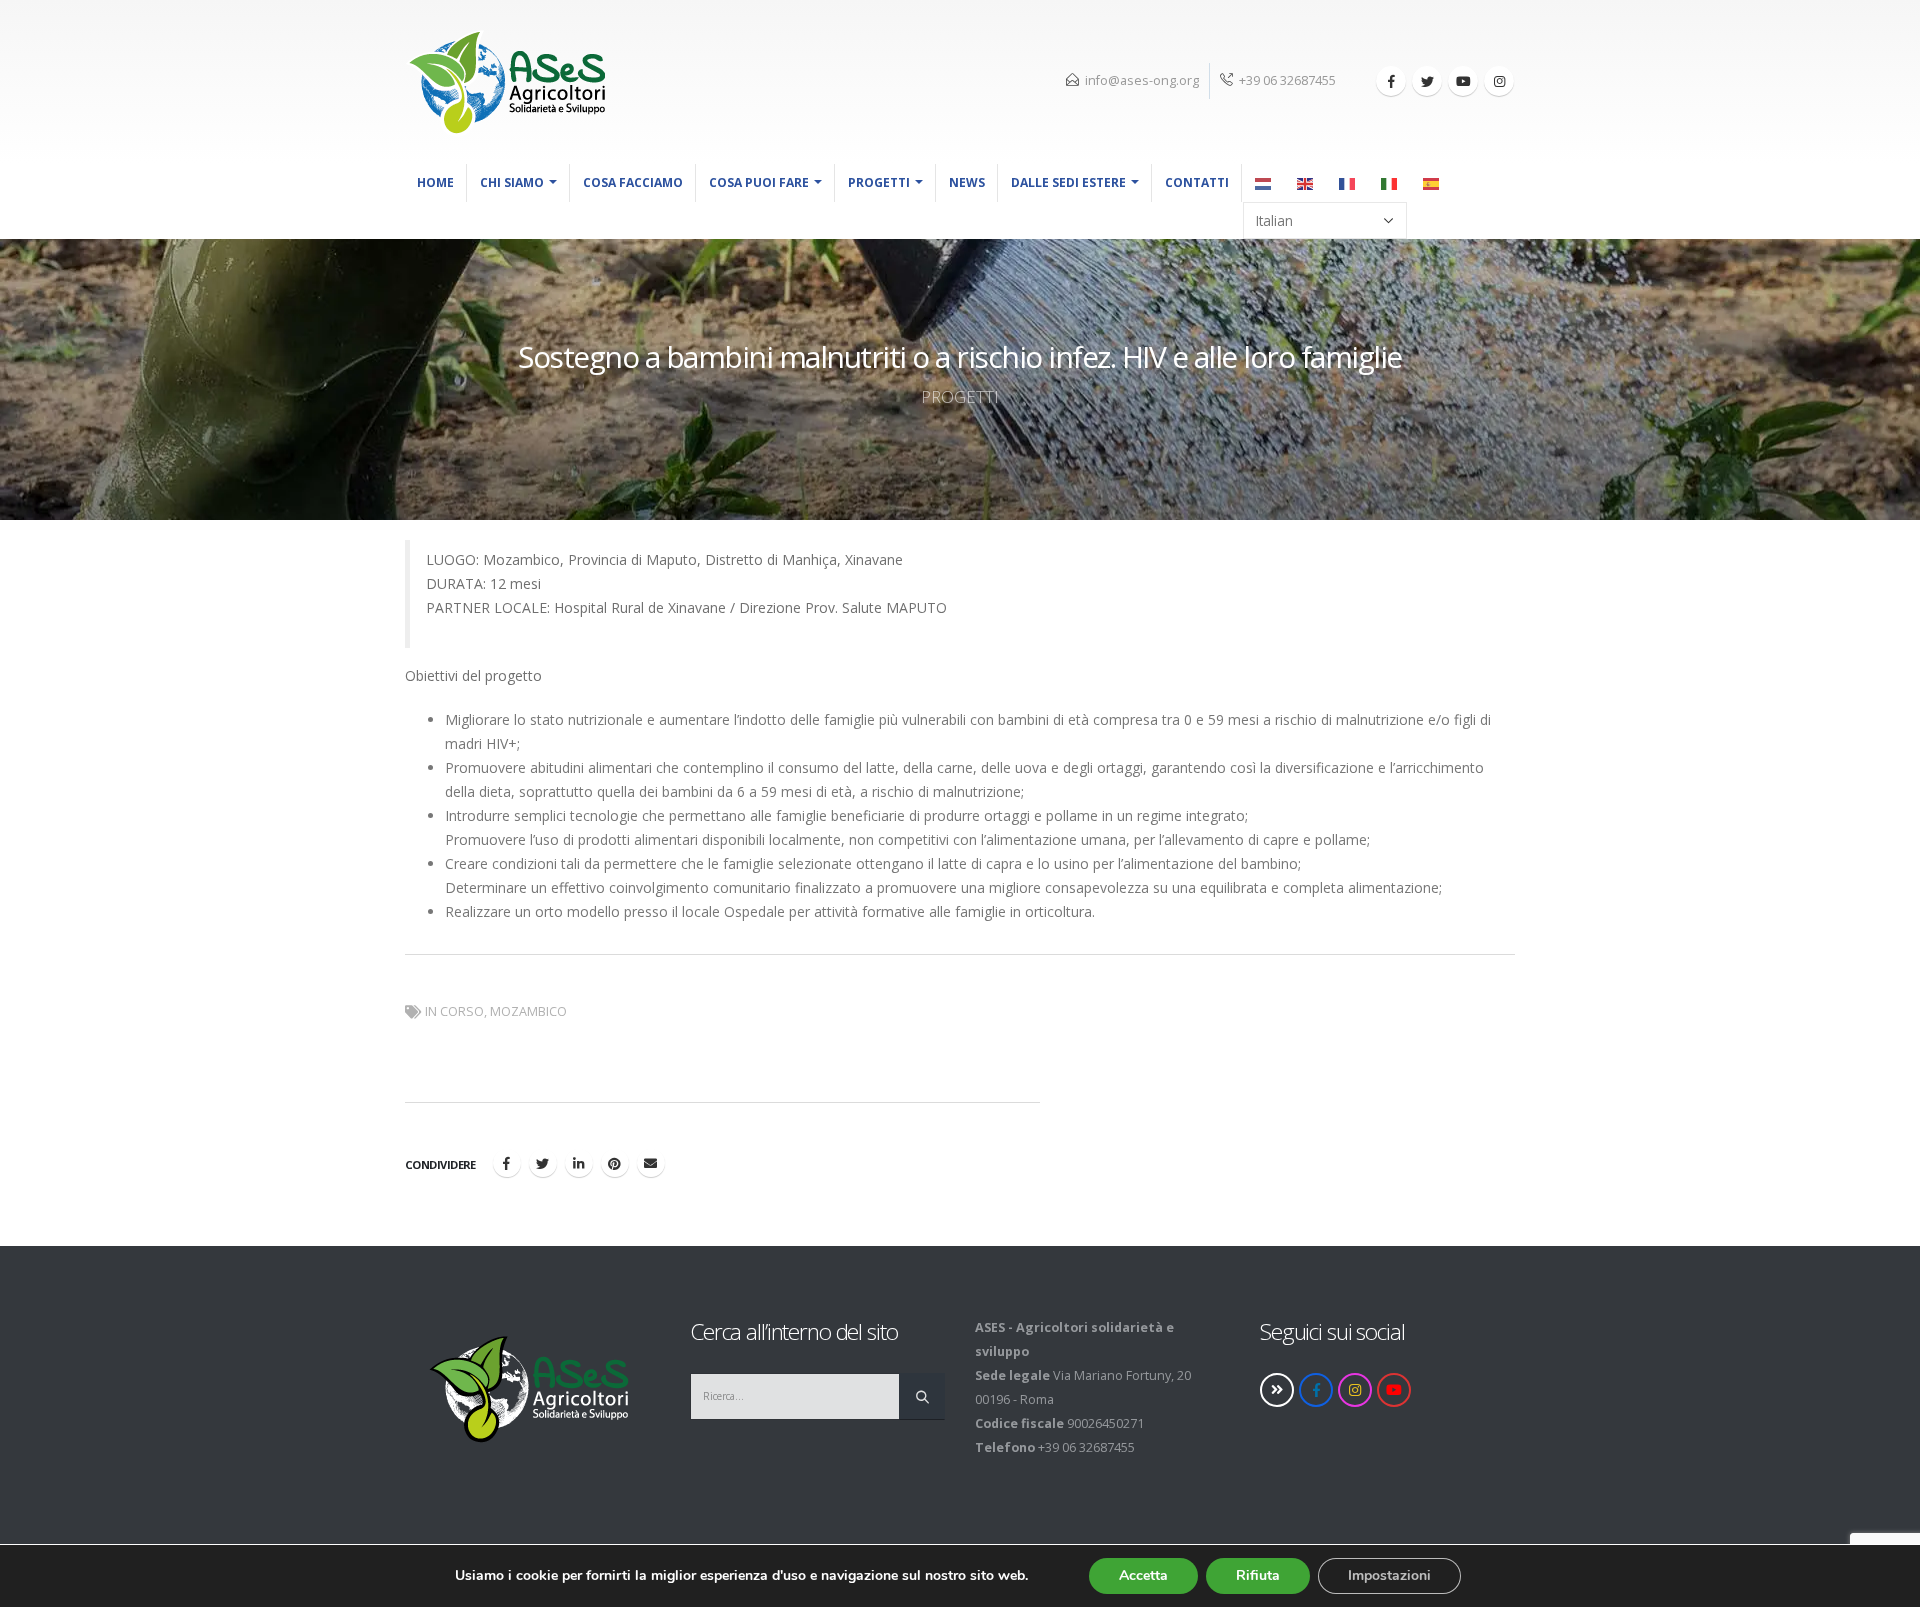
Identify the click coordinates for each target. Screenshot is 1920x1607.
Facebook (507, 1163)
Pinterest (615, 1163)
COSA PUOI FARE (759, 182)
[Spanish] (1432, 183)
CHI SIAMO (512, 182)
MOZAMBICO (528, 1011)
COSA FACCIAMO (633, 182)
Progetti (879, 182)
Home (435, 182)
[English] (1306, 183)
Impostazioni (1389, 1575)
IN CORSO (454, 1011)
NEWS (967, 182)
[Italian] (1390, 183)
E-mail (651, 1163)
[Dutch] (1264, 183)
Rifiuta (1258, 1575)
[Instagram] (1499, 81)
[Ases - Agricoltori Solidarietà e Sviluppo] (505, 82)
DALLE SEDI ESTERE (1068, 182)
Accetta (1143, 1575)
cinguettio (543, 1163)
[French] (1348, 183)
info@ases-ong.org (1142, 80)
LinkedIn (579, 1163)
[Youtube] (1463, 81)
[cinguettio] (1427, 81)
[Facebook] (1391, 81)
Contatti (1197, 182)
